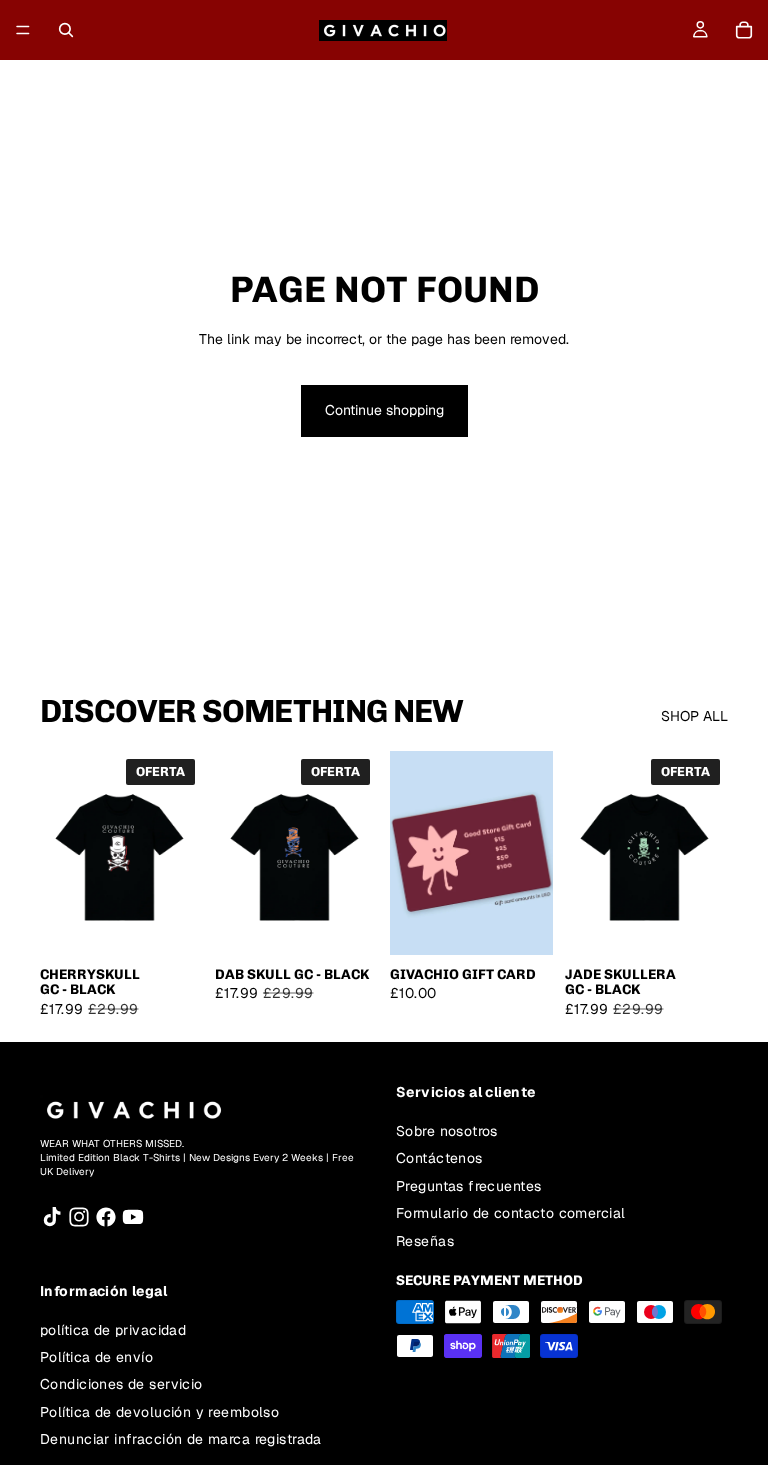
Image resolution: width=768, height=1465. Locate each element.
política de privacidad (113, 1330)
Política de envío (96, 1357)
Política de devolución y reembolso (159, 1412)
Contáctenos (439, 1158)
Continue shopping (384, 410)
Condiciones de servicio (121, 1385)
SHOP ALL (694, 716)
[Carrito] (744, 30)
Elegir (189, 923)
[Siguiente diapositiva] (181, 853)
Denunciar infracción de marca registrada (181, 1439)
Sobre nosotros (447, 1131)
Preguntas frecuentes (468, 1186)
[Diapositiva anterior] (62, 853)
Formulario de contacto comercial (510, 1213)
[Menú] (23, 30)
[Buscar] (66, 30)
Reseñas (425, 1241)
